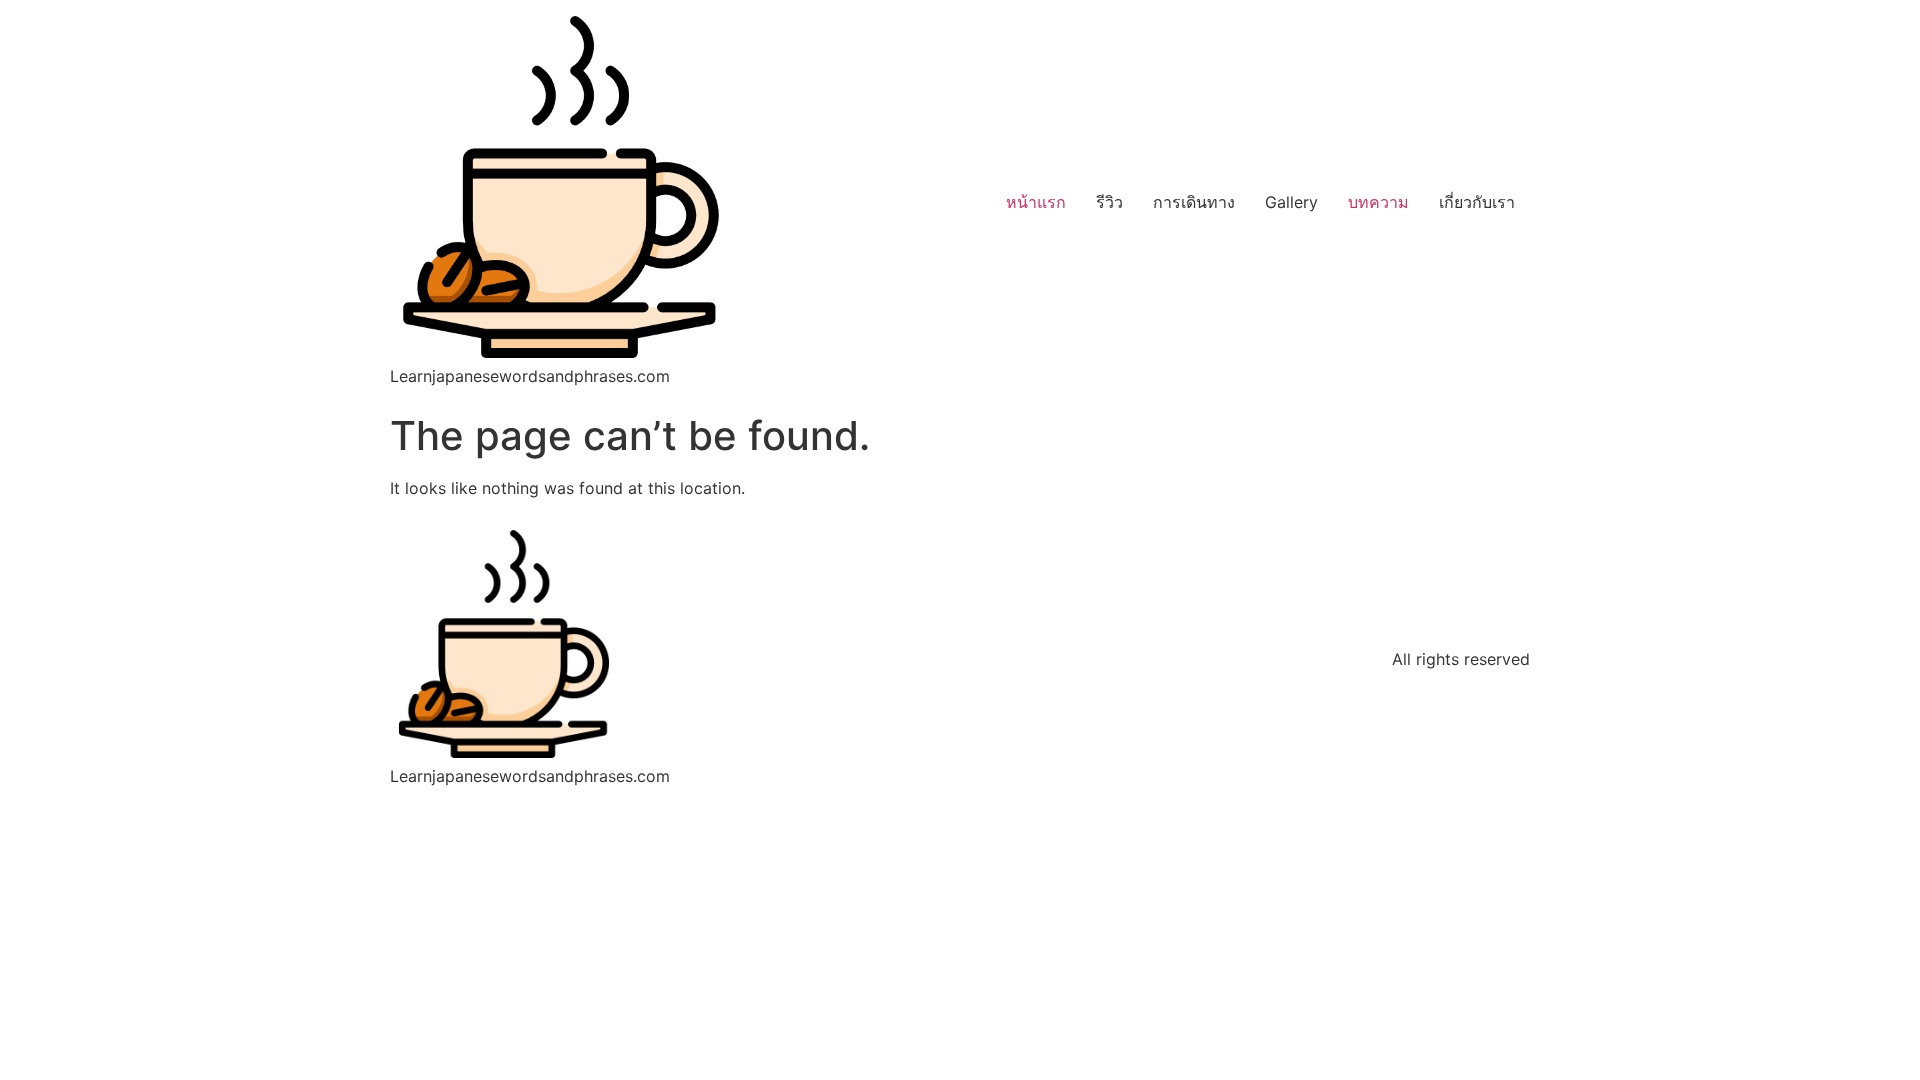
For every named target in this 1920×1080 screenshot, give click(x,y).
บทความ (1378, 202)
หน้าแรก (1036, 202)
